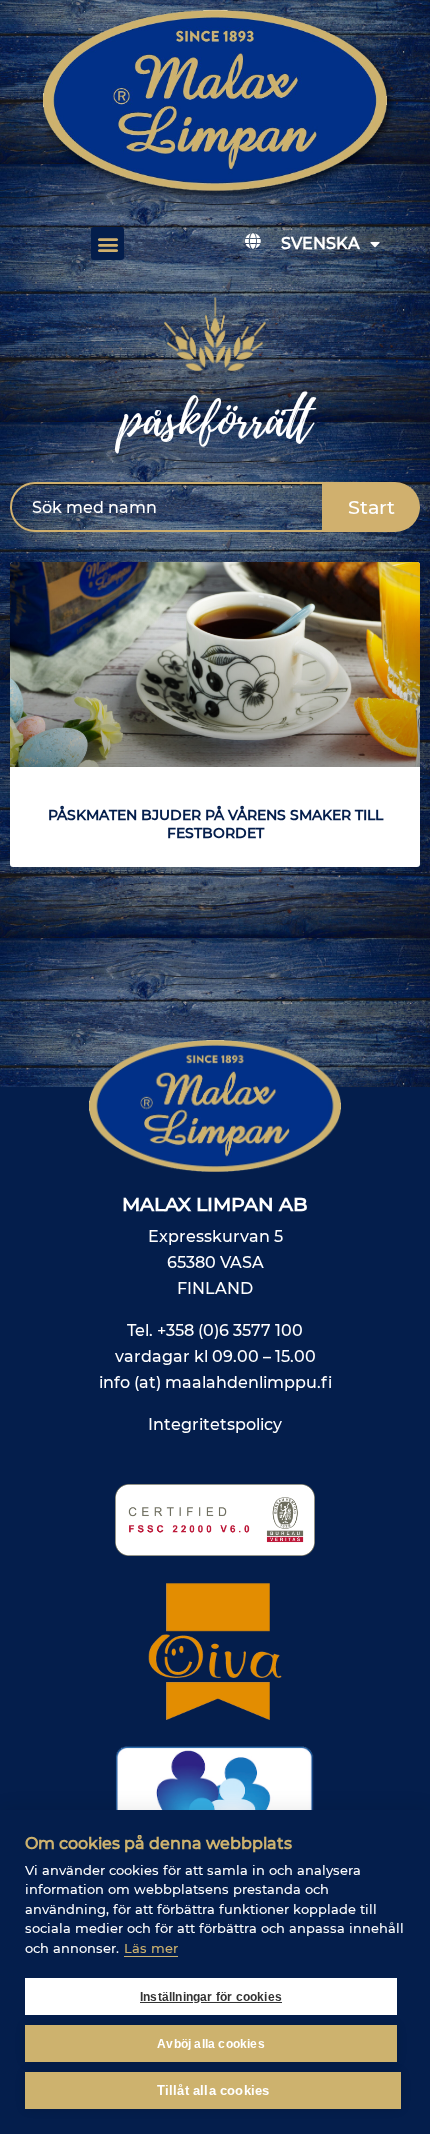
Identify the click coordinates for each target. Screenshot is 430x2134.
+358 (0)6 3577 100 (230, 1330)
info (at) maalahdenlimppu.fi (215, 1382)
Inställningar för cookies (211, 1997)
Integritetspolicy (215, 1424)
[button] (107, 243)
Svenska (320, 243)
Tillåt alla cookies (213, 2090)
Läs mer (151, 1948)
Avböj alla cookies (211, 2044)
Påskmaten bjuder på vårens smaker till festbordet (215, 824)
